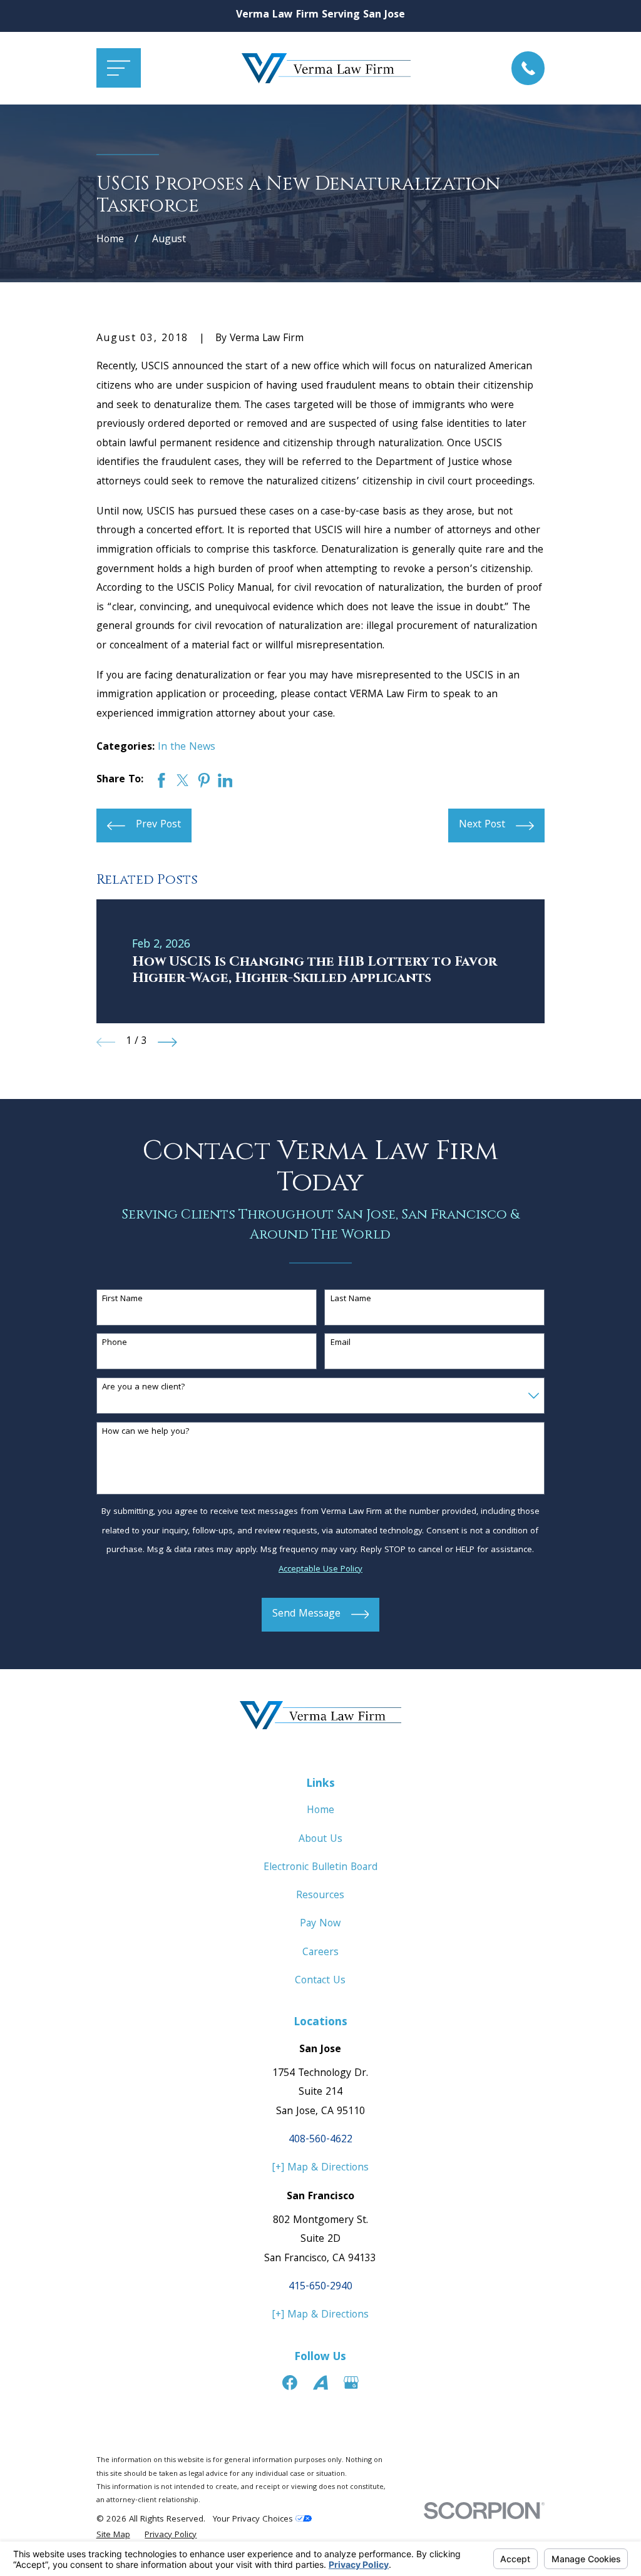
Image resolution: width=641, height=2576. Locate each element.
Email (341, 1343)
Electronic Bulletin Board (320, 1868)
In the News (187, 748)
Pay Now (320, 1924)
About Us (320, 1840)
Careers (320, 1953)
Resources (320, 1896)
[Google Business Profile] (351, 2383)
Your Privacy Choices (254, 2520)
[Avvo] (320, 2383)
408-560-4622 (320, 2140)
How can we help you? (146, 1432)
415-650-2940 (320, 2287)
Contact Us (320, 1981)
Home (320, 1811)
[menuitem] (113, 2536)
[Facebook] (290, 2383)
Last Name (351, 1300)
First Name (122, 1300)
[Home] (326, 68)
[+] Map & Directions (320, 2168)
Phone (115, 1343)
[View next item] (167, 1042)
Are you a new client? (144, 1388)
